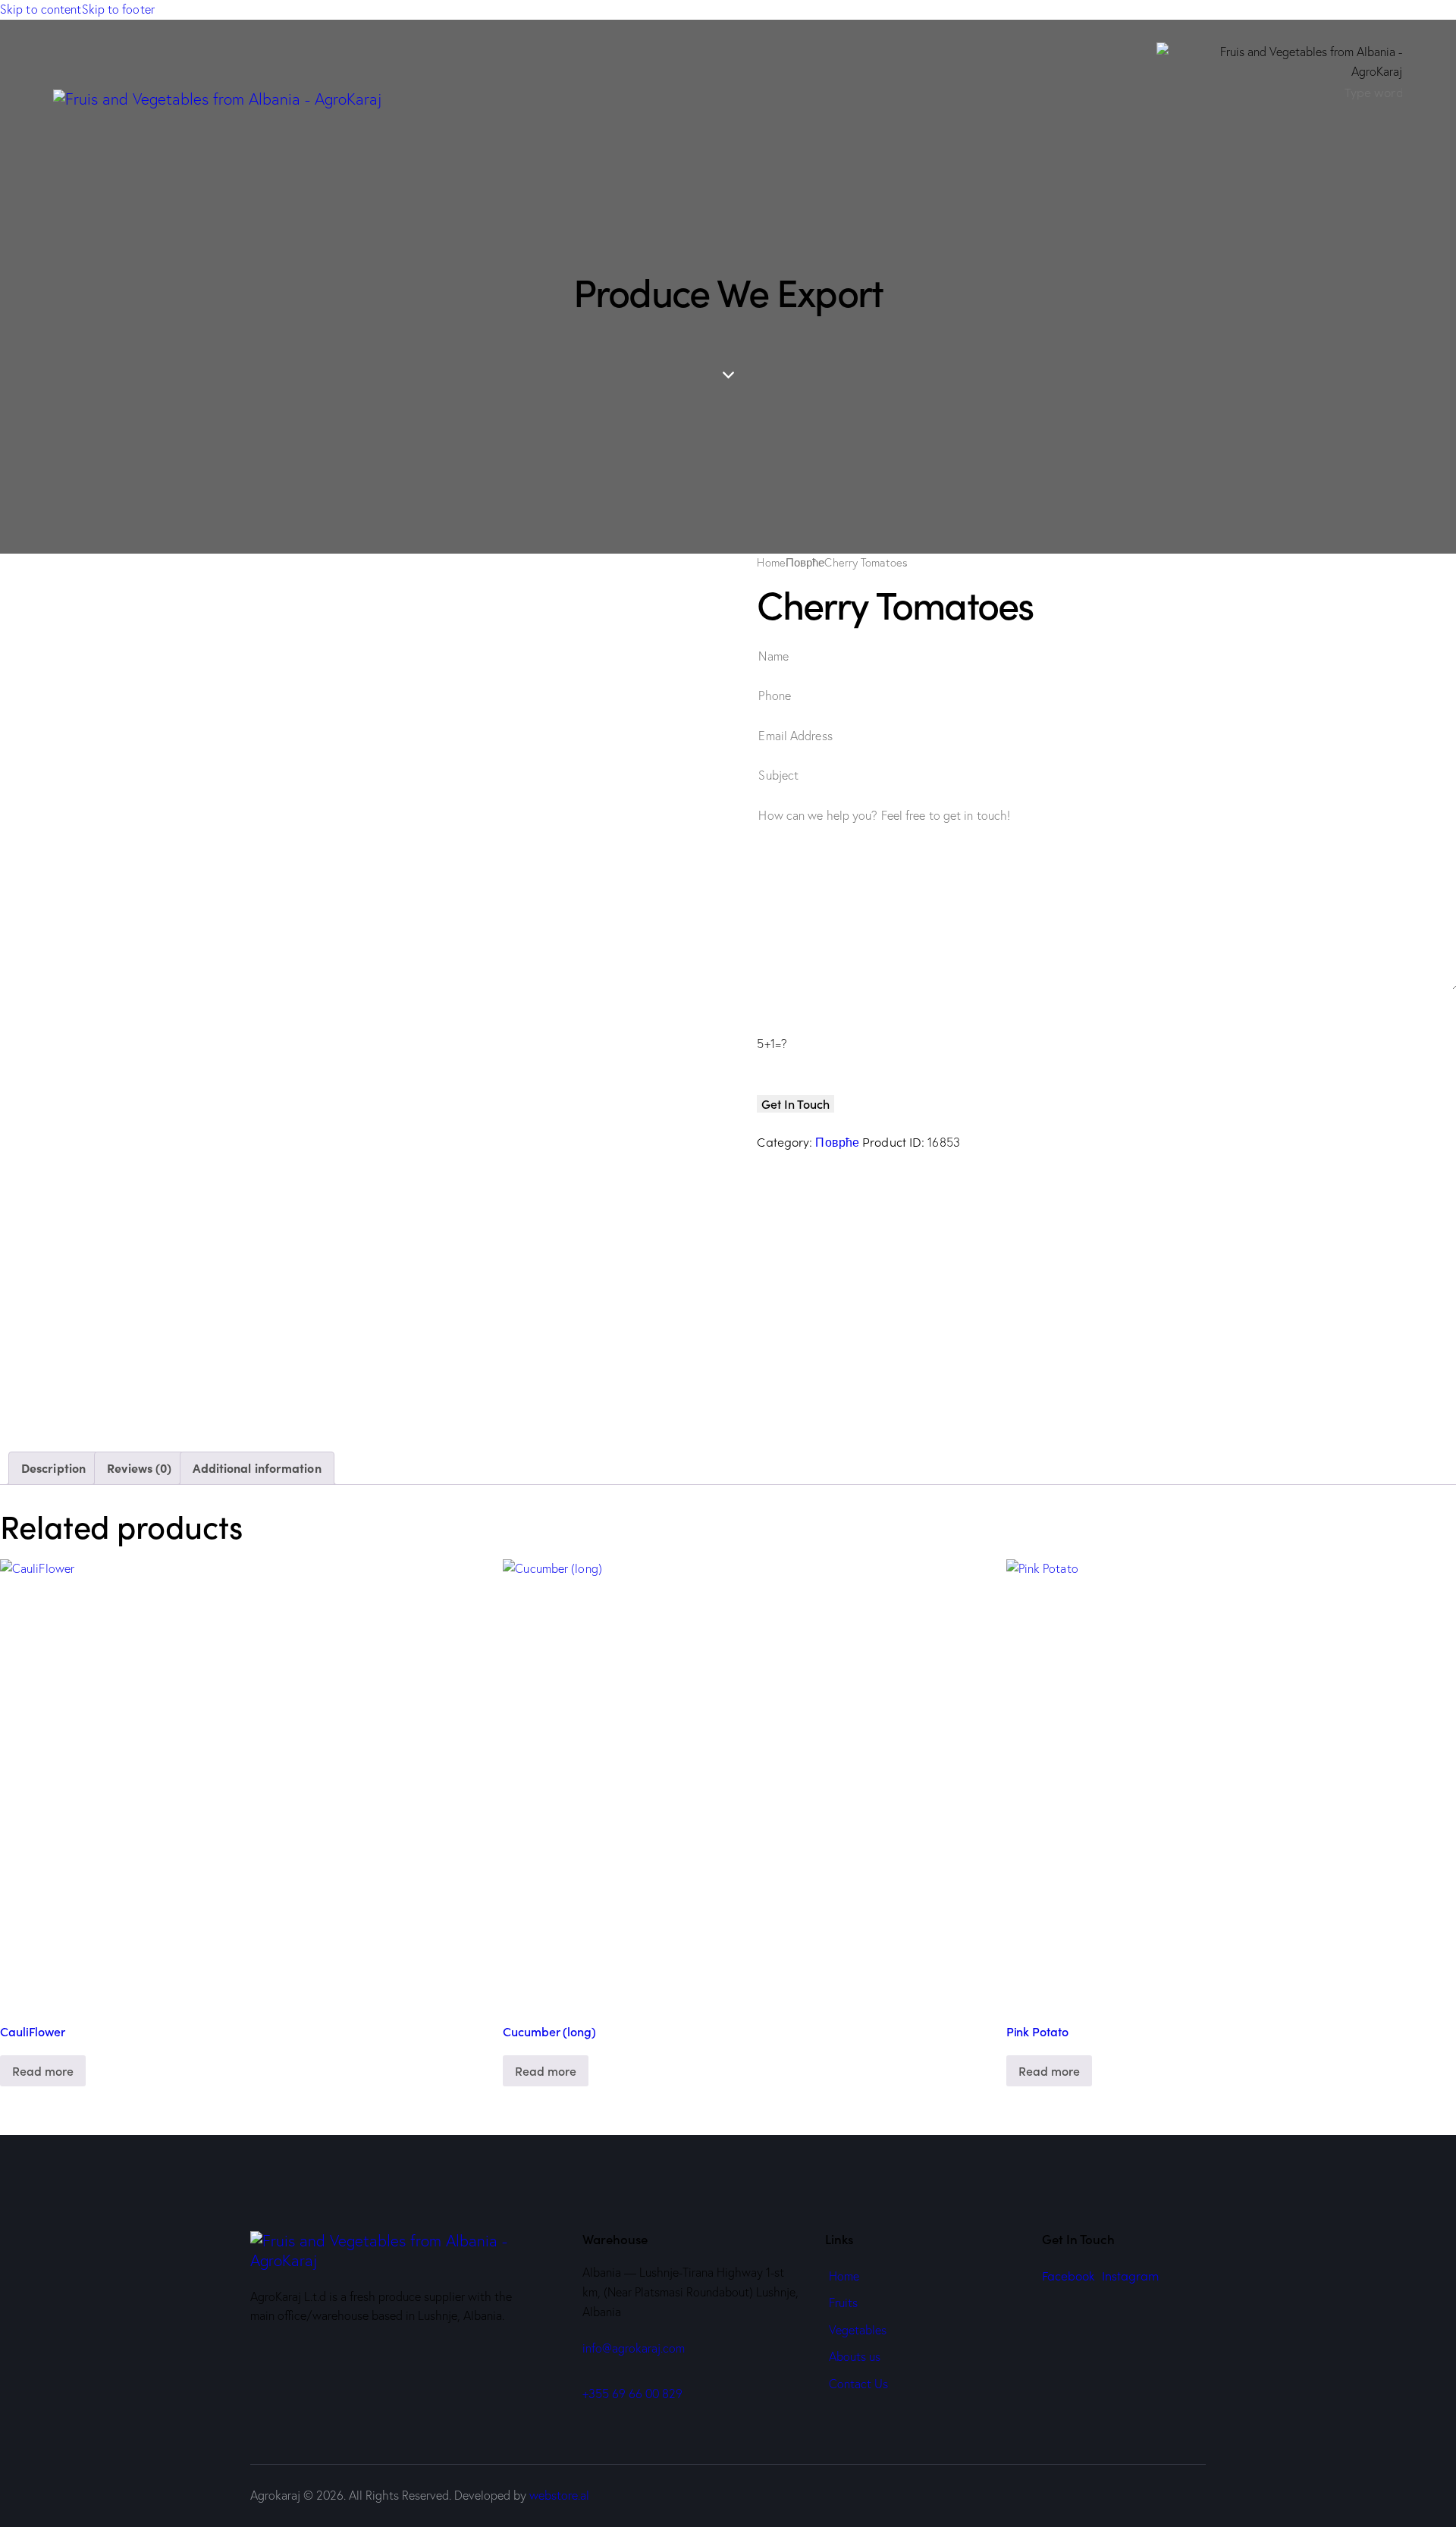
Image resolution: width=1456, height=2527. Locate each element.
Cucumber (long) (549, 2031)
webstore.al (559, 2495)
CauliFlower (33, 2031)
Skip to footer (118, 9)
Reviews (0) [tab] (139, 1468)
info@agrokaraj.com (634, 2348)
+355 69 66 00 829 (632, 2394)
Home (771, 563)
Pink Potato (1037, 2031)
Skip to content (41, 9)
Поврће (805, 563)
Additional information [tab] (257, 1468)
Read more (43, 2070)
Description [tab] (53, 1468)
